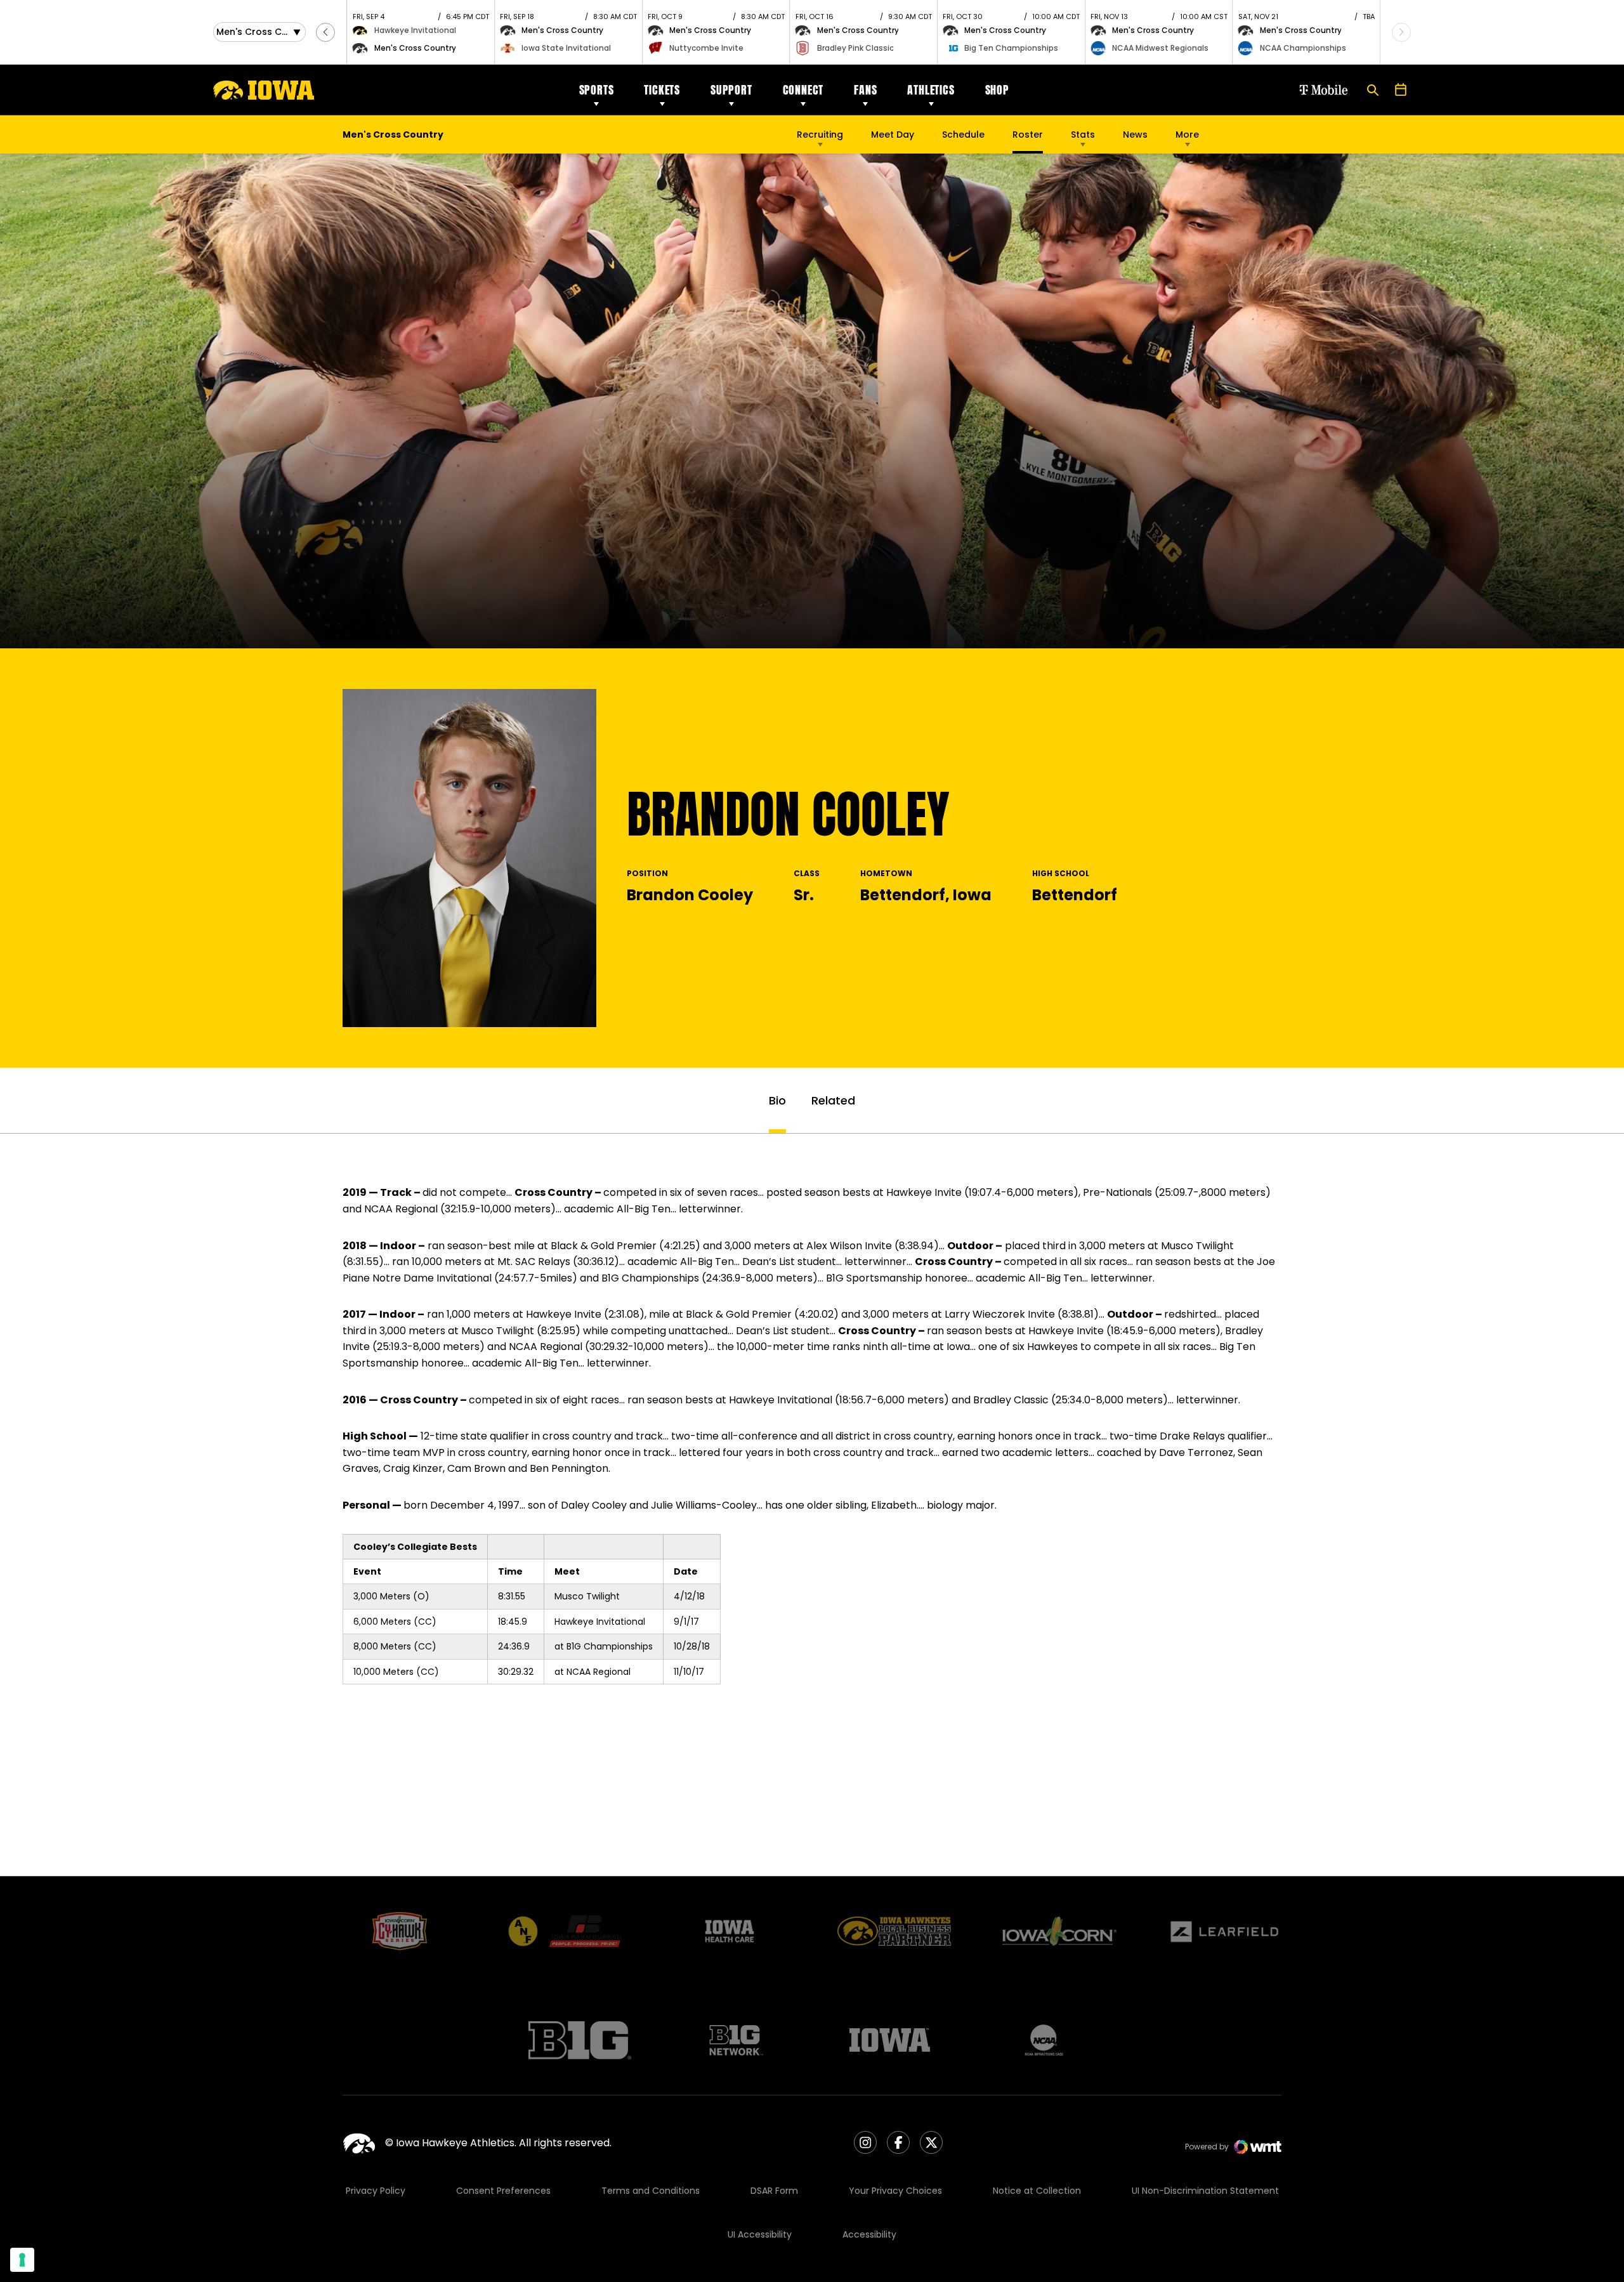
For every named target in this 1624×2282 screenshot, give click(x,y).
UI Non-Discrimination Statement (1205, 2191)
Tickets (662, 90)
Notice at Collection (1037, 2191)
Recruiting (820, 134)
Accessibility (869, 2234)
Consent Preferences (503, 2191)
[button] (325, 32)
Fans (865, 90)
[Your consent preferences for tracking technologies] (22, 2260)
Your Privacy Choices (895, 2191)
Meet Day (893, 134)
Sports (597, 90)
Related (833, 1100)
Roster (1028, 134)
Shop (997, 90)
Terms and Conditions (651, 2191)
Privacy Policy (376, 2191)
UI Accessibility (760, 2234)
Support (731, 90)
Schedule (963, 134)
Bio (777, 1100)
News (1135, 134)
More (1187, 134)
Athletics (931, 90)
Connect (803, 90)
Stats (1083, 134)
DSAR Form (774, 2191)
